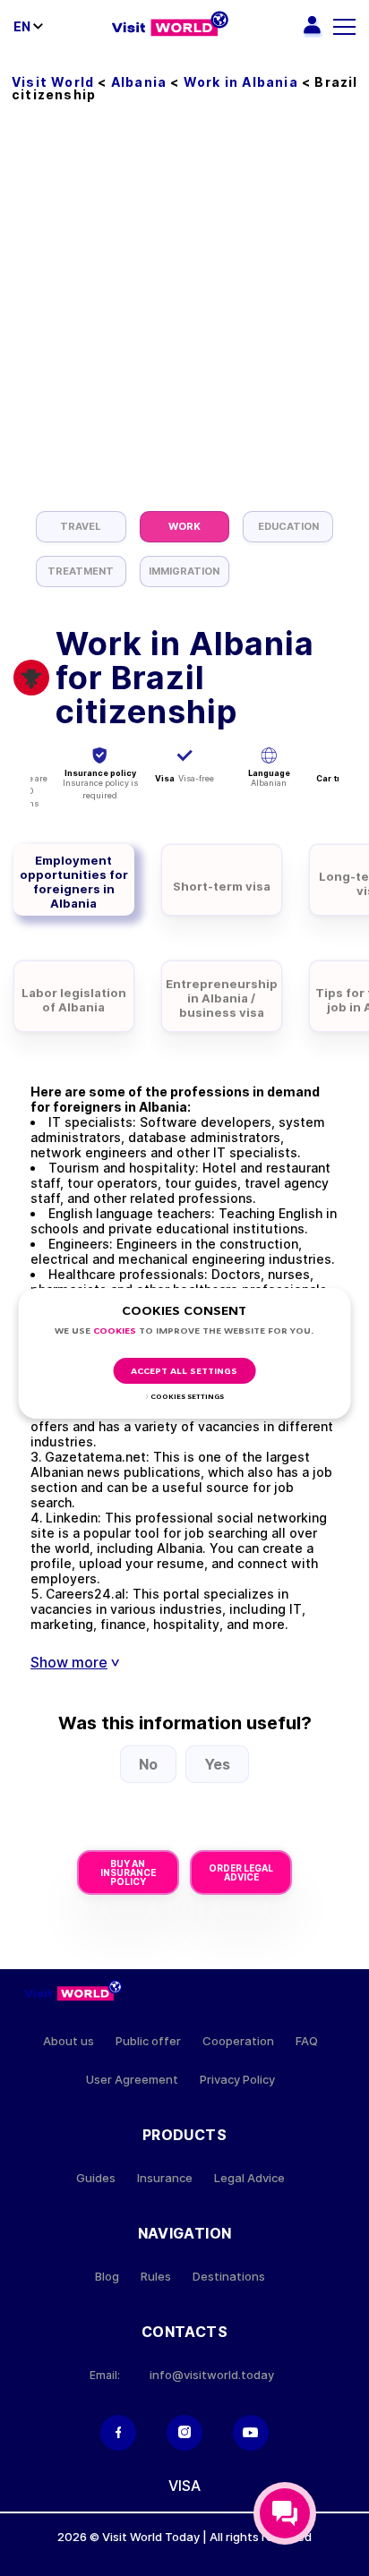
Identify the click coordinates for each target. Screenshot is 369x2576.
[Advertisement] (184, 318)
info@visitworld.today (212, 2375)
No (148, 1764)
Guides (96, 2178)
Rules (156, 2277)
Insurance (165, 2178)
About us (69, 2041)
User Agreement (132, 2080)
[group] (81, 527)
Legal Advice (249, 2178)
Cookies (115, 1331)
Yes (217, 1764)
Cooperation (238, 2041)
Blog (107, 2277)
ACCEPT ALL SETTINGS (184, 1372)
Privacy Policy (237, 2080)
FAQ (307, 2041)
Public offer (148, 2041)
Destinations (229, 2277)
